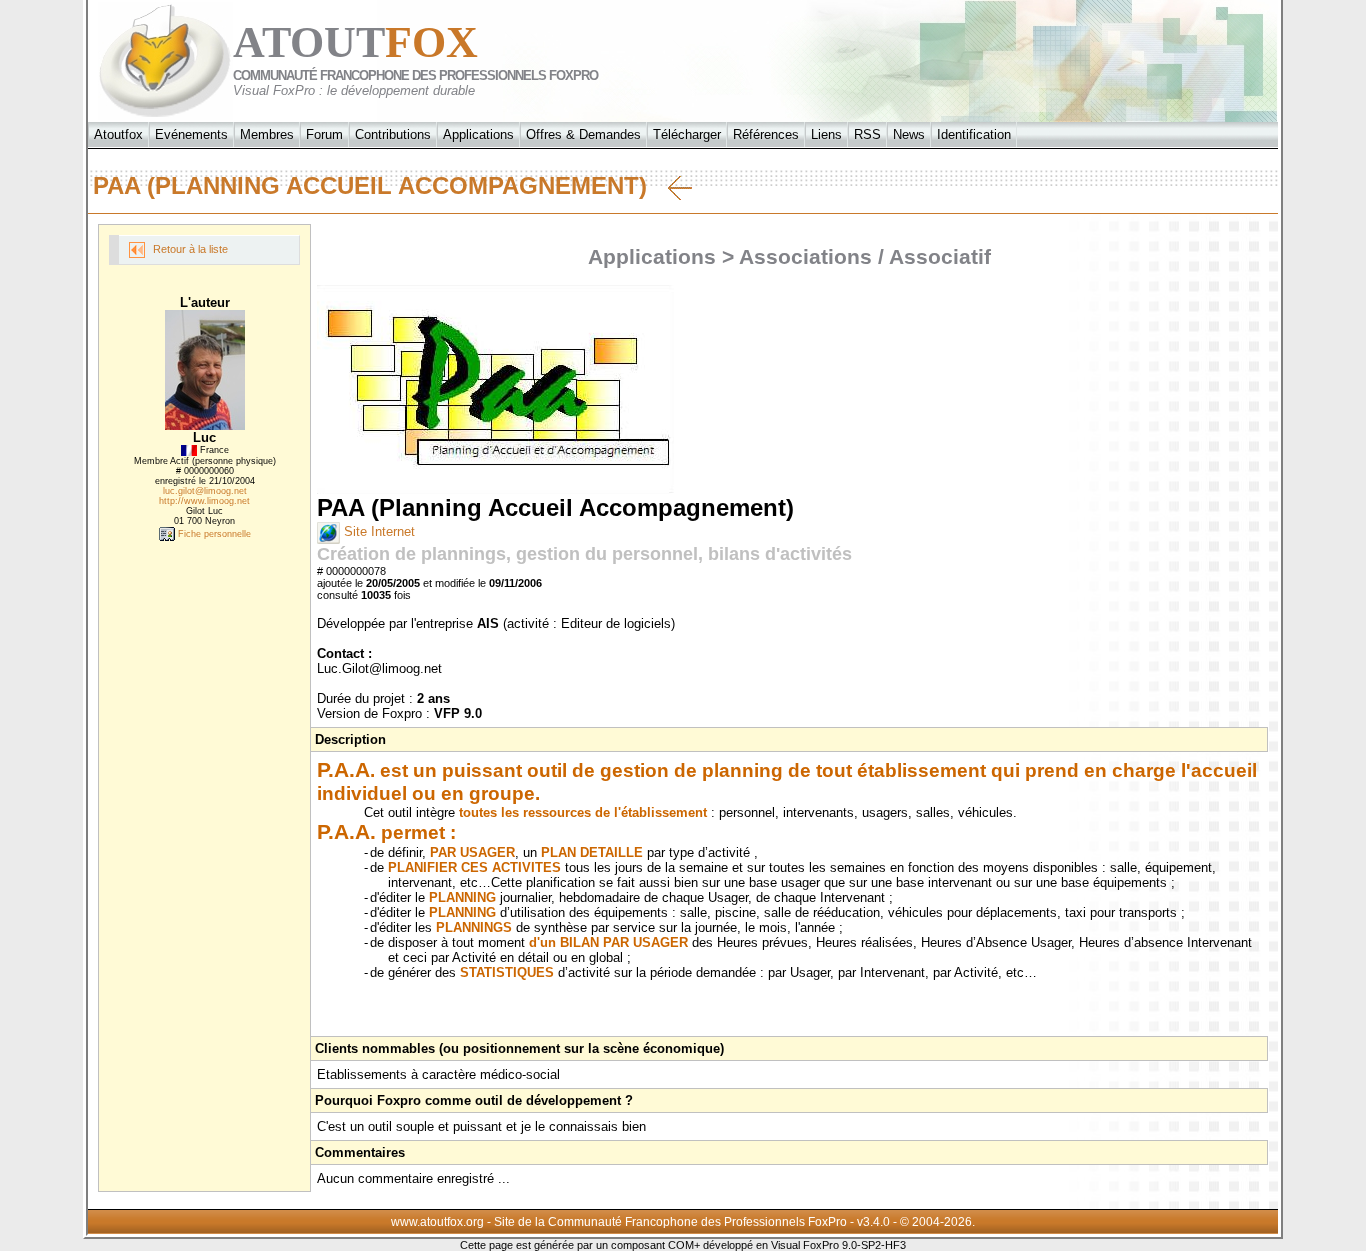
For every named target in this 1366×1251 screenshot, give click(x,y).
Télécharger (687, 134)
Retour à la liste (189, 249)
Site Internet (377, 531)
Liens (826, 134)
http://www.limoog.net (204, 501)
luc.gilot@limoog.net (205, 491)
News (909, 134)
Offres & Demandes (583, 134)
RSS (867, 134)
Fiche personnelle (213, 534)
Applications (478, 134)
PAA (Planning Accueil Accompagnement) (380, 185)
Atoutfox (118, 134)
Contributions (393, 134)
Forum (324, 134)
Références (766, 134)
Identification (974, 134)
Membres (267, 134)
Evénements (191, 134)
